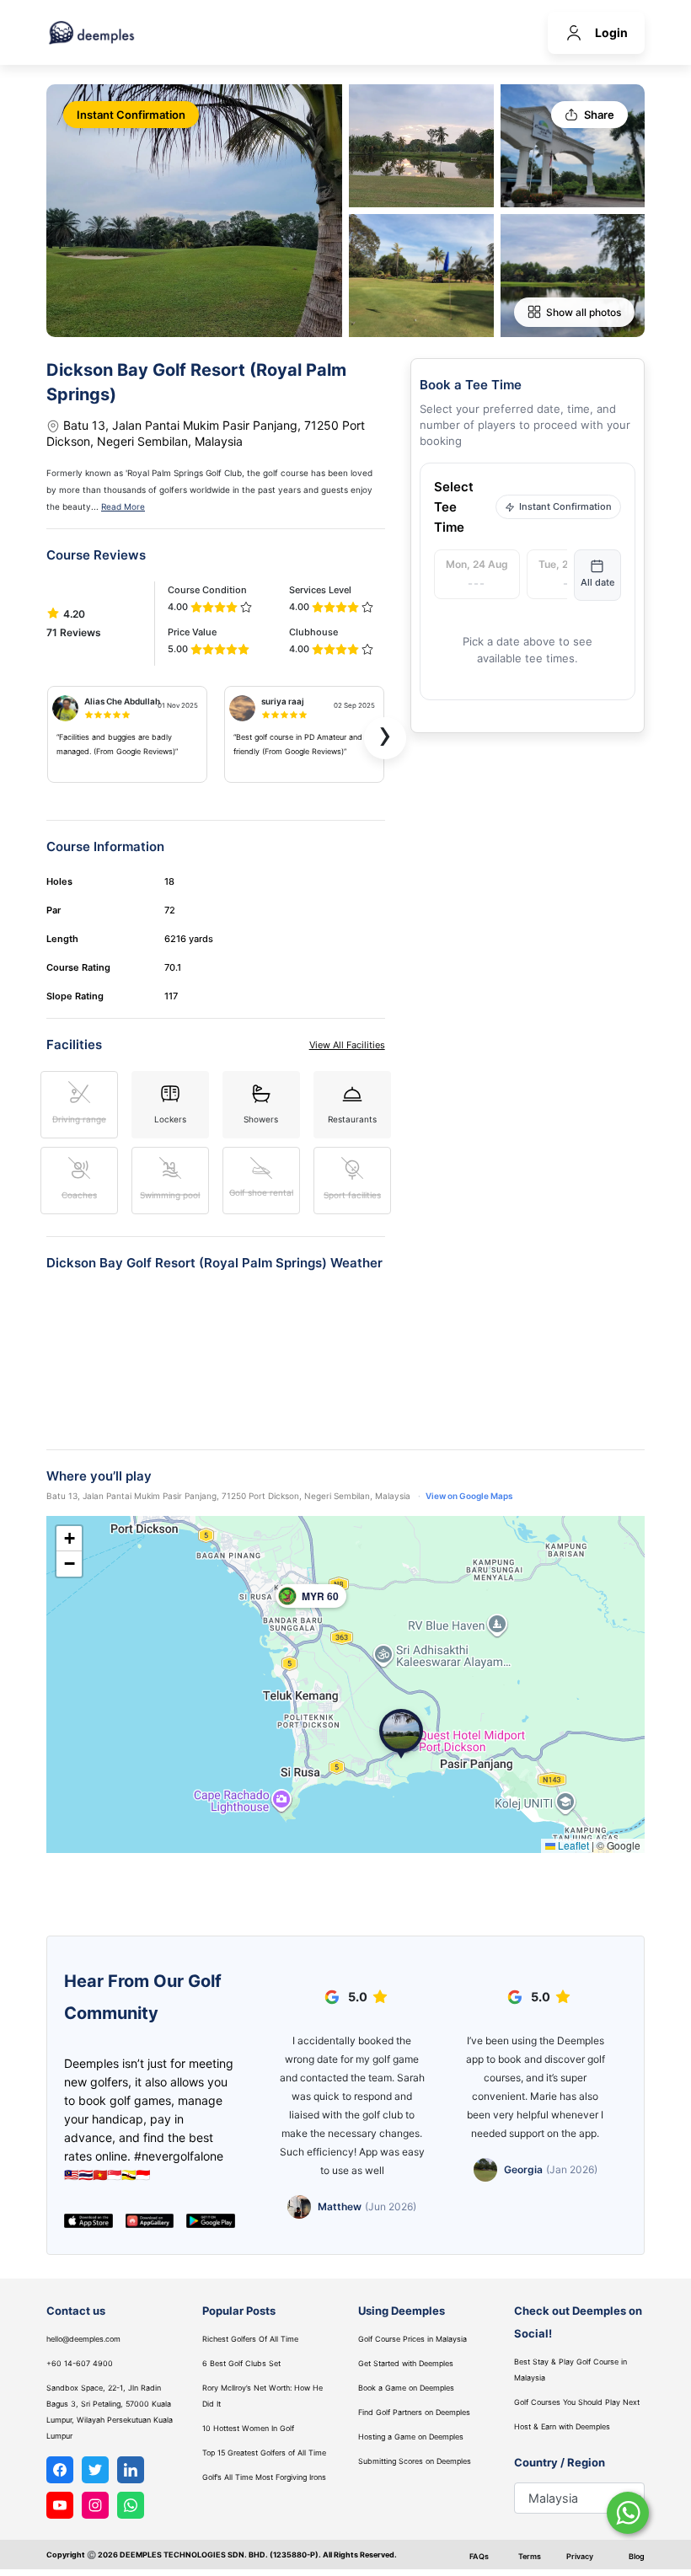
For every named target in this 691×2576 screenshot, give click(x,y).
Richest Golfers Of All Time (250, 2339)
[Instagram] (95, 2505)
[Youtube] (60, 2505)
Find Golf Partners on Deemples (414, 2412)
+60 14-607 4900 (80, 2363)
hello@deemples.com (83, 2339)
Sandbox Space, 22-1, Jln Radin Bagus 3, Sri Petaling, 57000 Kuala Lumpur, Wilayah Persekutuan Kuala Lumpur (110, 2412)
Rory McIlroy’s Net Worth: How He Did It (262, 2396)
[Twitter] (95, 2470)
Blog (637, 2556)
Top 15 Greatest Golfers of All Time (264, 2453)
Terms (530, 2556)
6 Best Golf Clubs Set (241, 2363)
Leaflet (572, 1845)
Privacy (580, 2556)
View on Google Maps (469, 1496)
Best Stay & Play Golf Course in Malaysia (570, 2370)
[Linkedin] (131, 2470)
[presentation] (385, 738)
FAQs (479, 2556)
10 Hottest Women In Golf (248, 2428)
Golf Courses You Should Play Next (577, 2402)
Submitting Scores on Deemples (415, 2461)
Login (611, 32)
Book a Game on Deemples (406, 2388)
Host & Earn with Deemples (562, 2426)
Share (599, 115)
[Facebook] (60, 2470)
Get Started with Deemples (406, 2363)
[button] (401, 1734)
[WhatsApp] (131, 2505)
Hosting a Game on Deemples (411, 2437)
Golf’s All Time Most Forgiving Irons (264, 2477)
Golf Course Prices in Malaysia (412, 2339)
